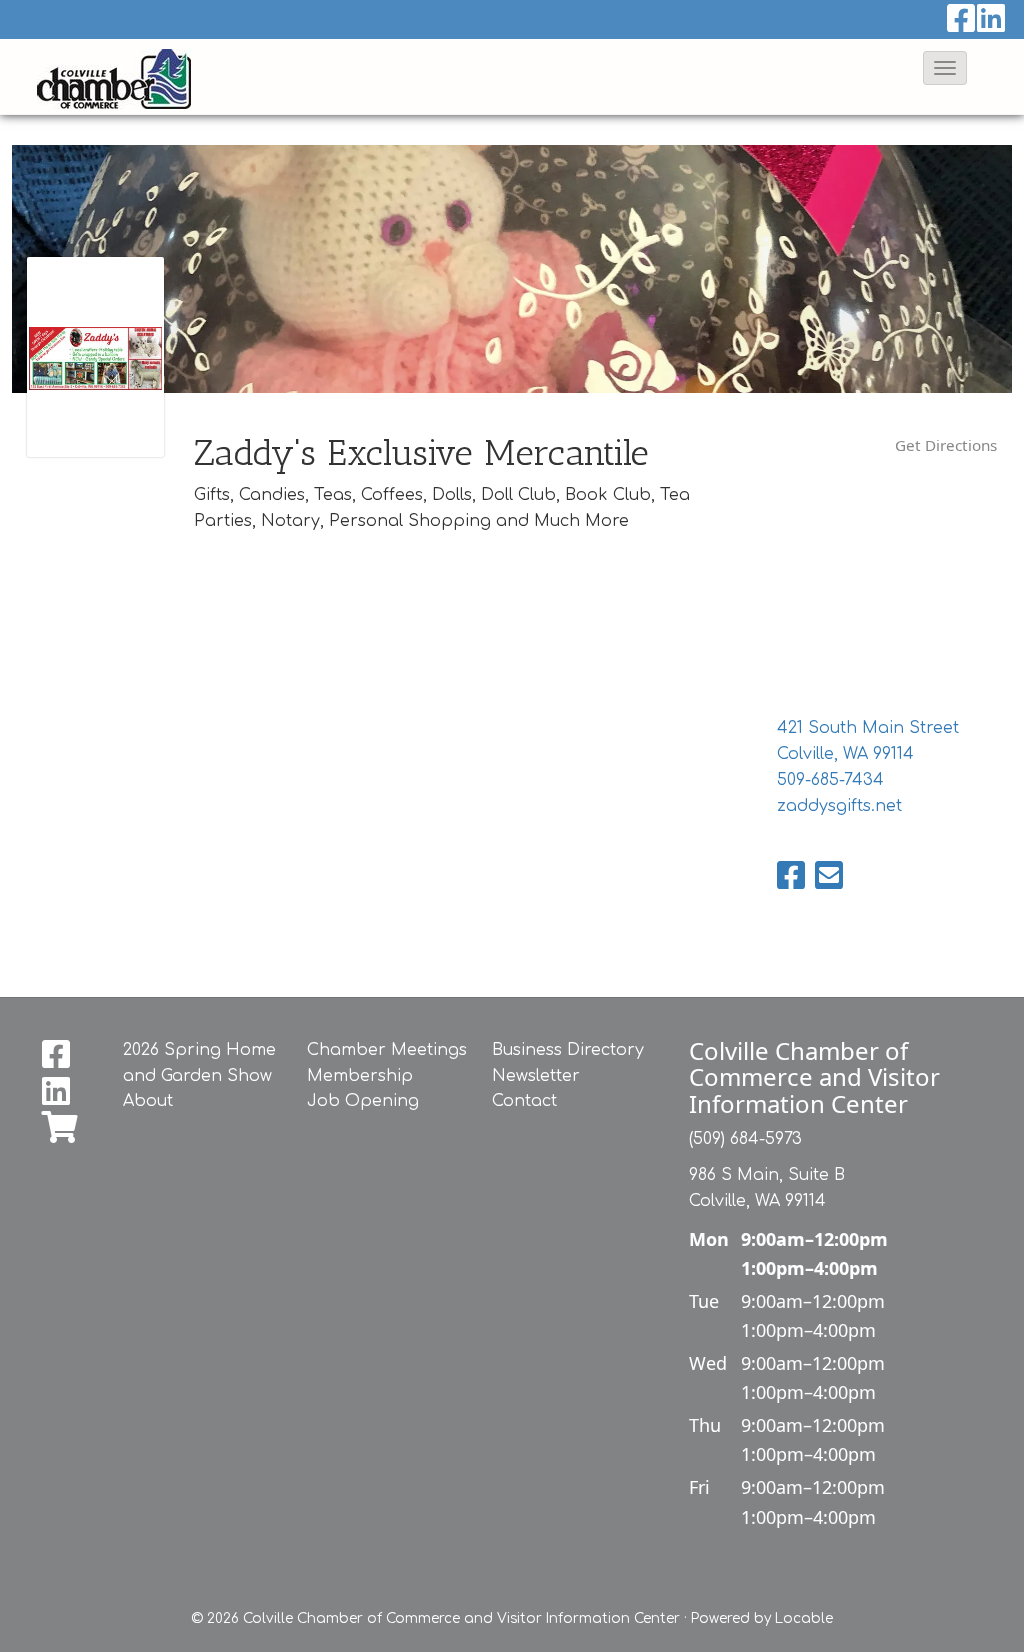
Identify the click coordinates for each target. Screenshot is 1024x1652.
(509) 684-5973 (745, 1139)
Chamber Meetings (387, 1050)
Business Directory (568, 1050)
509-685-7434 (830, 780)
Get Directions (946, 445)
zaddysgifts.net (839, 806)
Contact (524, 1101)
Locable (804, 1618)
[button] (945, 68)
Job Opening (363, 1101)
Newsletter (536, 1076)
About (148, 1101)
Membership (360, 1076)
